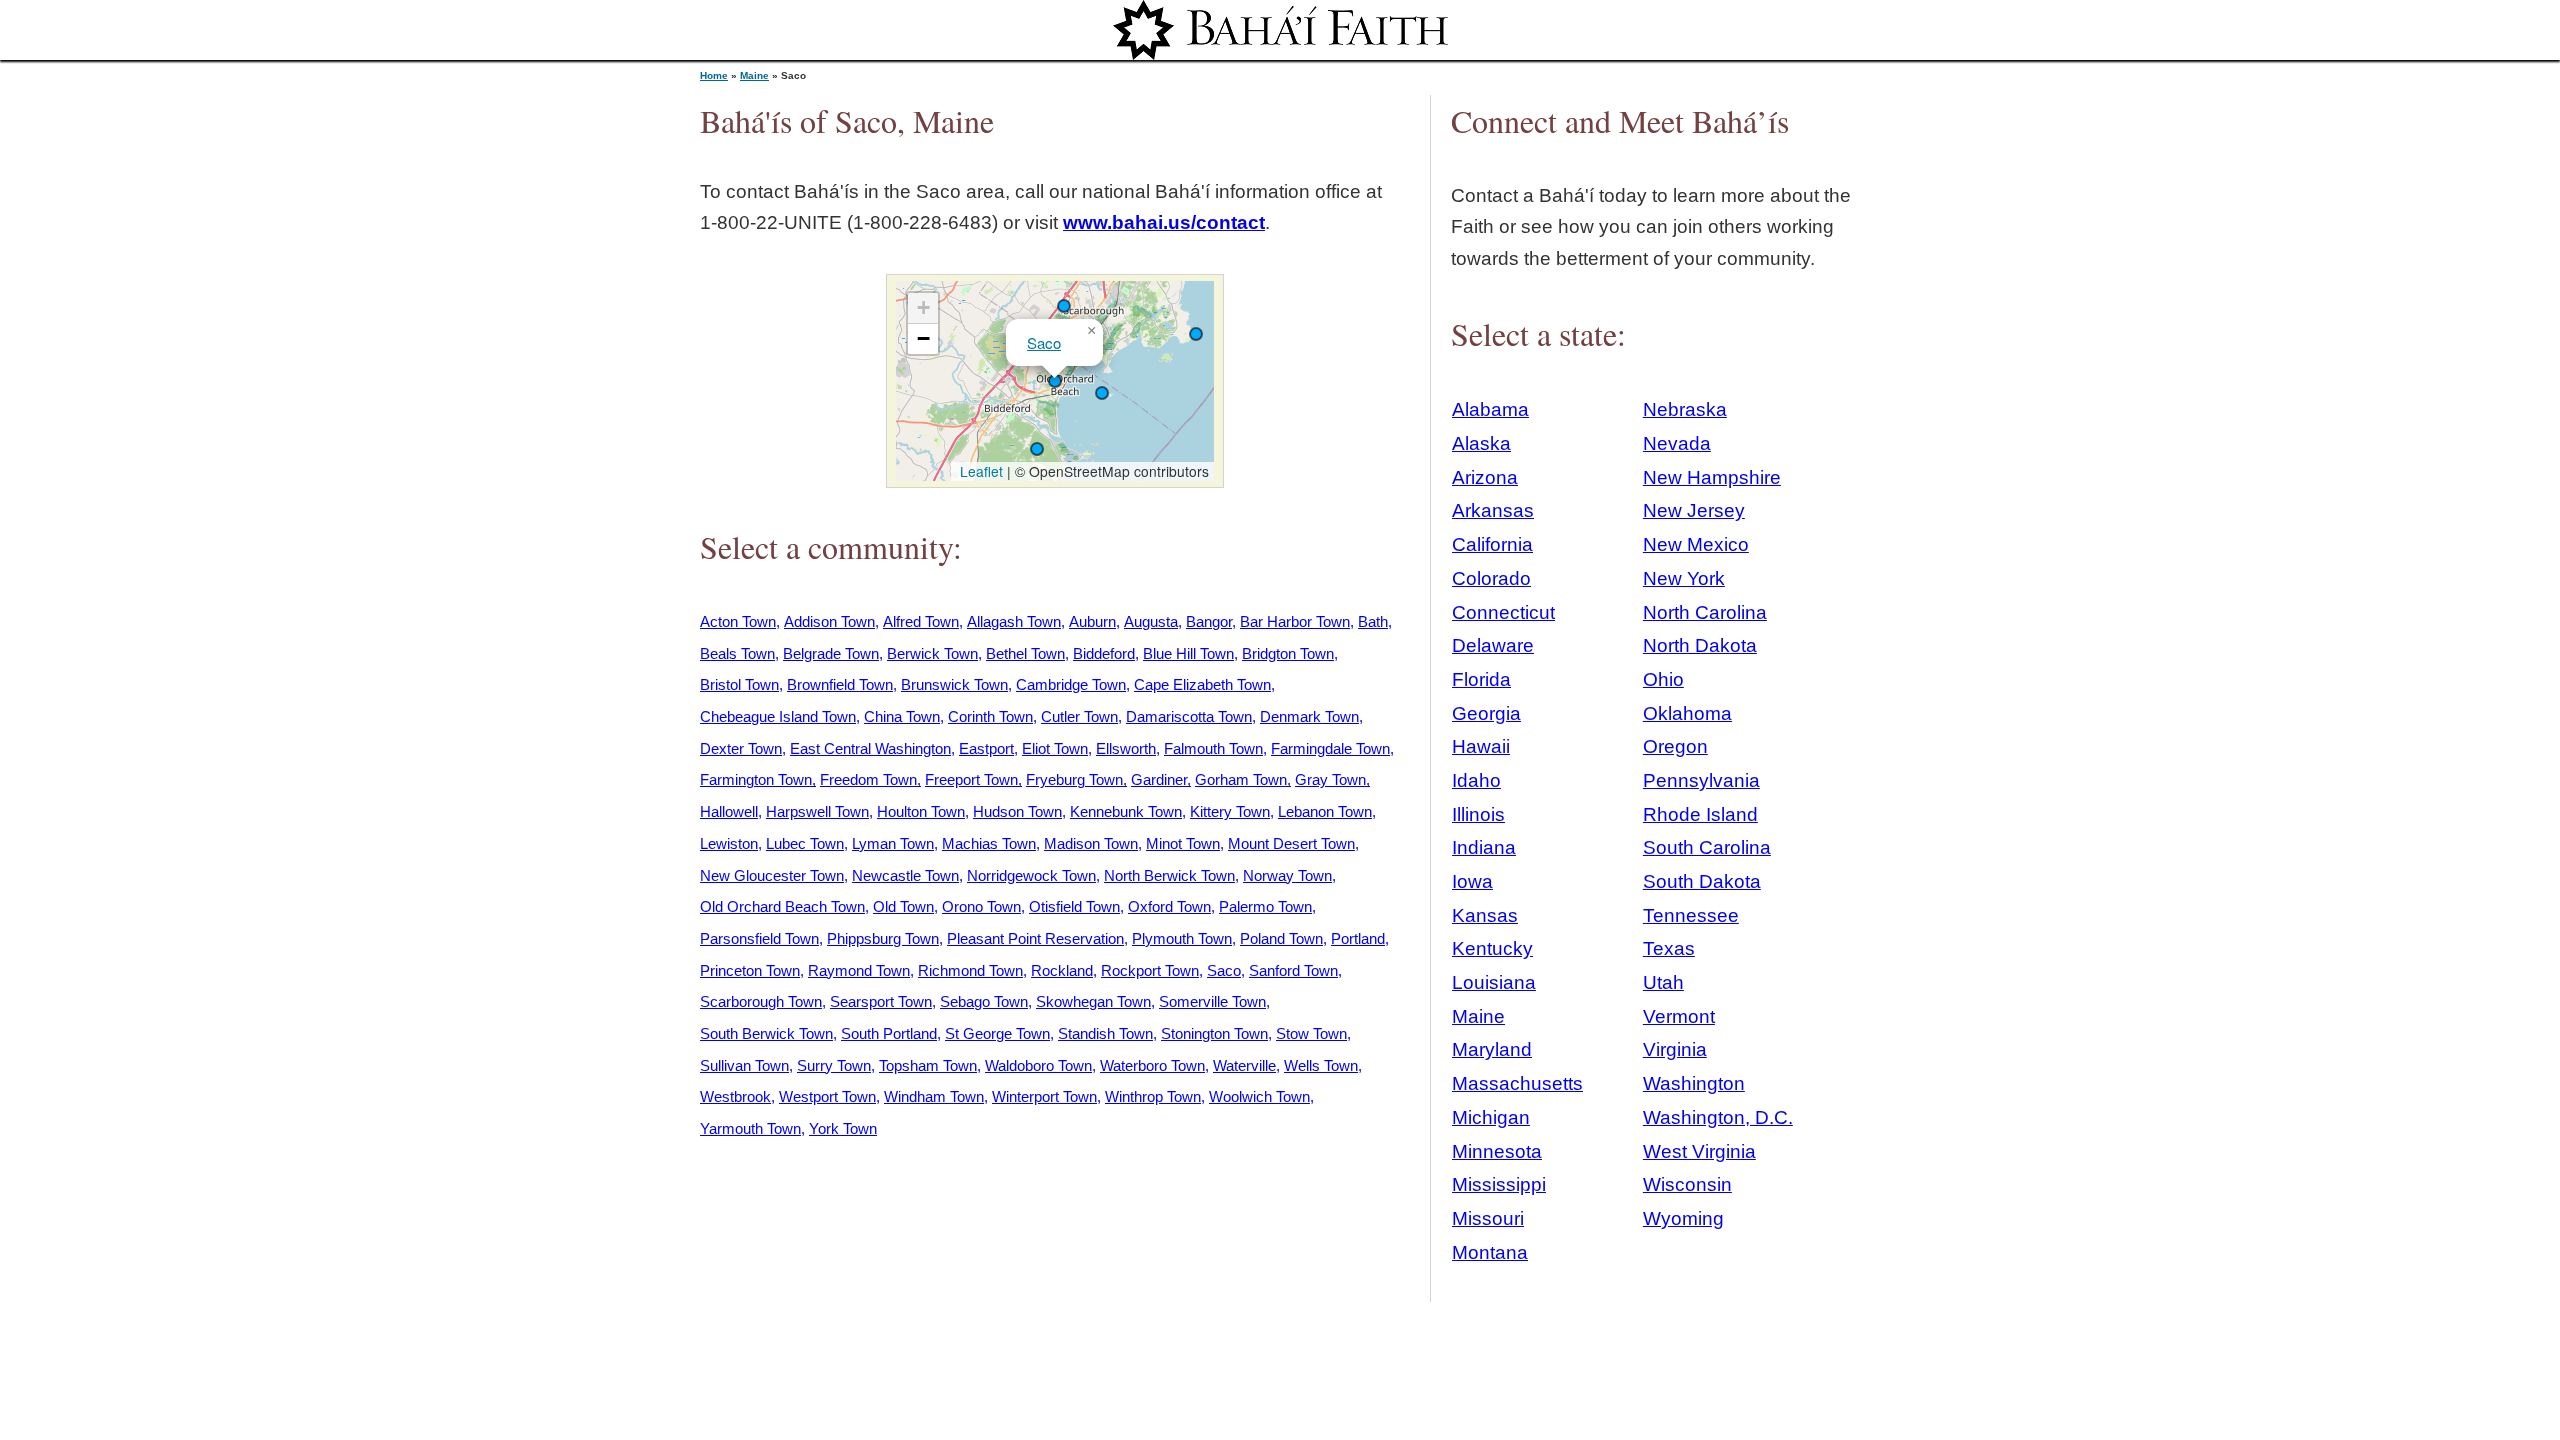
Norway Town (1287, 875)
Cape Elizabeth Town (1202, 684)
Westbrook (735, 1096)
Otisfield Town (1074, 906)
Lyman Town (893, 843)
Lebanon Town (1325, 811)
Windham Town (934, 1096)
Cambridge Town (1071, 684)
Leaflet (979, 471)
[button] (1037, 449)
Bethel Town (1025, 653)
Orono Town (981, 906)
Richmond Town (970, 970)
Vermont (1679, 1016)
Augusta (1151, 621)
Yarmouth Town (750, 1128)
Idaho (1476, 780)
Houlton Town (921, 811)
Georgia (1486, 713)
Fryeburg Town (1074, 779)
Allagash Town (1014, 621)
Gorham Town (1241, 779)
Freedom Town (868, 779)
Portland (1358, 938)
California (1492, 544)
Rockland (1062, 970)
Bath (1373, 621)
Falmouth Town (1213, 748)
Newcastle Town (905, 875)
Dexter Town (741, 748)
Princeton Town (750, 970)
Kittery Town (1230, 811)
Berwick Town (932, 653)
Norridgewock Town (1031, 875)
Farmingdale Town (1330, 748)
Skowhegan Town (1093, 1001)
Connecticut (1503, 612)
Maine (754, 75)
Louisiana (1494, 982)
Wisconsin (1687, 1184)
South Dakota (1702, 881)
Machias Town (989, 843)
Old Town (903, 906)
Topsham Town (928, 1065)
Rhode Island (1700, 814)
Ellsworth (1126, 748)
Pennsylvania (1701, 780)
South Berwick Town (766, 1033)
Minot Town (1183, 843)
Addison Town (829, 621)
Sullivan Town (744, 1065)
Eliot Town (1055, 748)
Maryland (1492, 1049)
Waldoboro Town (1038, 1065)
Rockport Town (1150, 970)
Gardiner (1159, 779)
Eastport (986, 748)
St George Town (997, 1033)
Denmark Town (1309, 716)
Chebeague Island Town (778, 716)
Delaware (1493, 645)
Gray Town (1330, 779)
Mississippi (1499, 1184)
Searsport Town (881, 1001)
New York (1684, 578)
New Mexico (1696, 544)
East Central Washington (870, 748)
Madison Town (1091, 843)
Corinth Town (990, 716)
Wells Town (1321, 1065)
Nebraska (1685, 409)
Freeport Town (971, 779)
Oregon (1675, 746)
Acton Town (738, 621)
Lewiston (729, 843)
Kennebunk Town (1126, 811)
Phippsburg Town (883, 938)
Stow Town (1311, 1033)
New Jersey (1694, 510)
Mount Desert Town (1291, 843)
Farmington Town (756, 779)
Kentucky (1492, 948)
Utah (1663, 982)
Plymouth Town (1182, 938)
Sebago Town (984, 1001)
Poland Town (1281, 938)
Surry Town (834, 1065)
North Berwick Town (1169, 875)
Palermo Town (1265, 906)
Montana (1490, 1252)
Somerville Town (1212, 1001)
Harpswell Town (817, 811)
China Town (902, 716)
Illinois (1478, 814)
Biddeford (1104, 653)
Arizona (1485, 477)
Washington (1694, 1083)
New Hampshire (1712, 477)
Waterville (1244, 1065)
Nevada (1677, 443)
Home (714, 75)
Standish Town (1105, 1033)
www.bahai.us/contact (1164, 222)
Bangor (1209, 621)
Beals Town (737, 653)
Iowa (1472, 881)
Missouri (1488, 1218)
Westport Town (827, 1096)
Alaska (1481, 443)
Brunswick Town (954, 684)
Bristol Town (739, 684)
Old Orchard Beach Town (782, 906)
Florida (1481, 679)
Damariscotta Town (1189, 716)
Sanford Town (1293, 970)
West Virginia (1699, 1151)
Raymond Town (859, 970)
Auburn (1092, 621)
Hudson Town (1017, 811)
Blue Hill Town (1188, 653)
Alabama (1490, 409)
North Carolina (1705, 612)
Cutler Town (1079, 716)
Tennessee (1691, 915)
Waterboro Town (1152, 1065)
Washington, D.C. (1718, 1117)
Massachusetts (1517, 1083)
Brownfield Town (840, 684)
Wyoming (1683, 1218)
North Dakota (1700, 645)
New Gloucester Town (772, 875)
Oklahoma (1687, 713)
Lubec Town (805, 843)
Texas (1669, 948)
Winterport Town (1044, 1096)
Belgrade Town (831, 653)
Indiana (1484, 847)
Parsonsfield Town (759, 938)
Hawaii (1481, 746)
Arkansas (1493, 510)
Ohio (1663, 679)
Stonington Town (1214, 1033)
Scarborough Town (761, 1001)
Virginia (1675, 1049)
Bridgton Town (1288, 653)
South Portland (889, 1033)
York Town (843, 1128)
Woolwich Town (1259, 1096)
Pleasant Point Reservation (1035, 938)
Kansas (1485, 915)
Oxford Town (1169, 906)
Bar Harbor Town (1295, 621)
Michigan (1491, 1117)
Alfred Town (921, 621)
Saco (1044, 342)
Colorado (1491, 578)
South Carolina (1707, 847)
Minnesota (1497, 1151)
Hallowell (729, 811)
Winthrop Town (1153, 1096)
